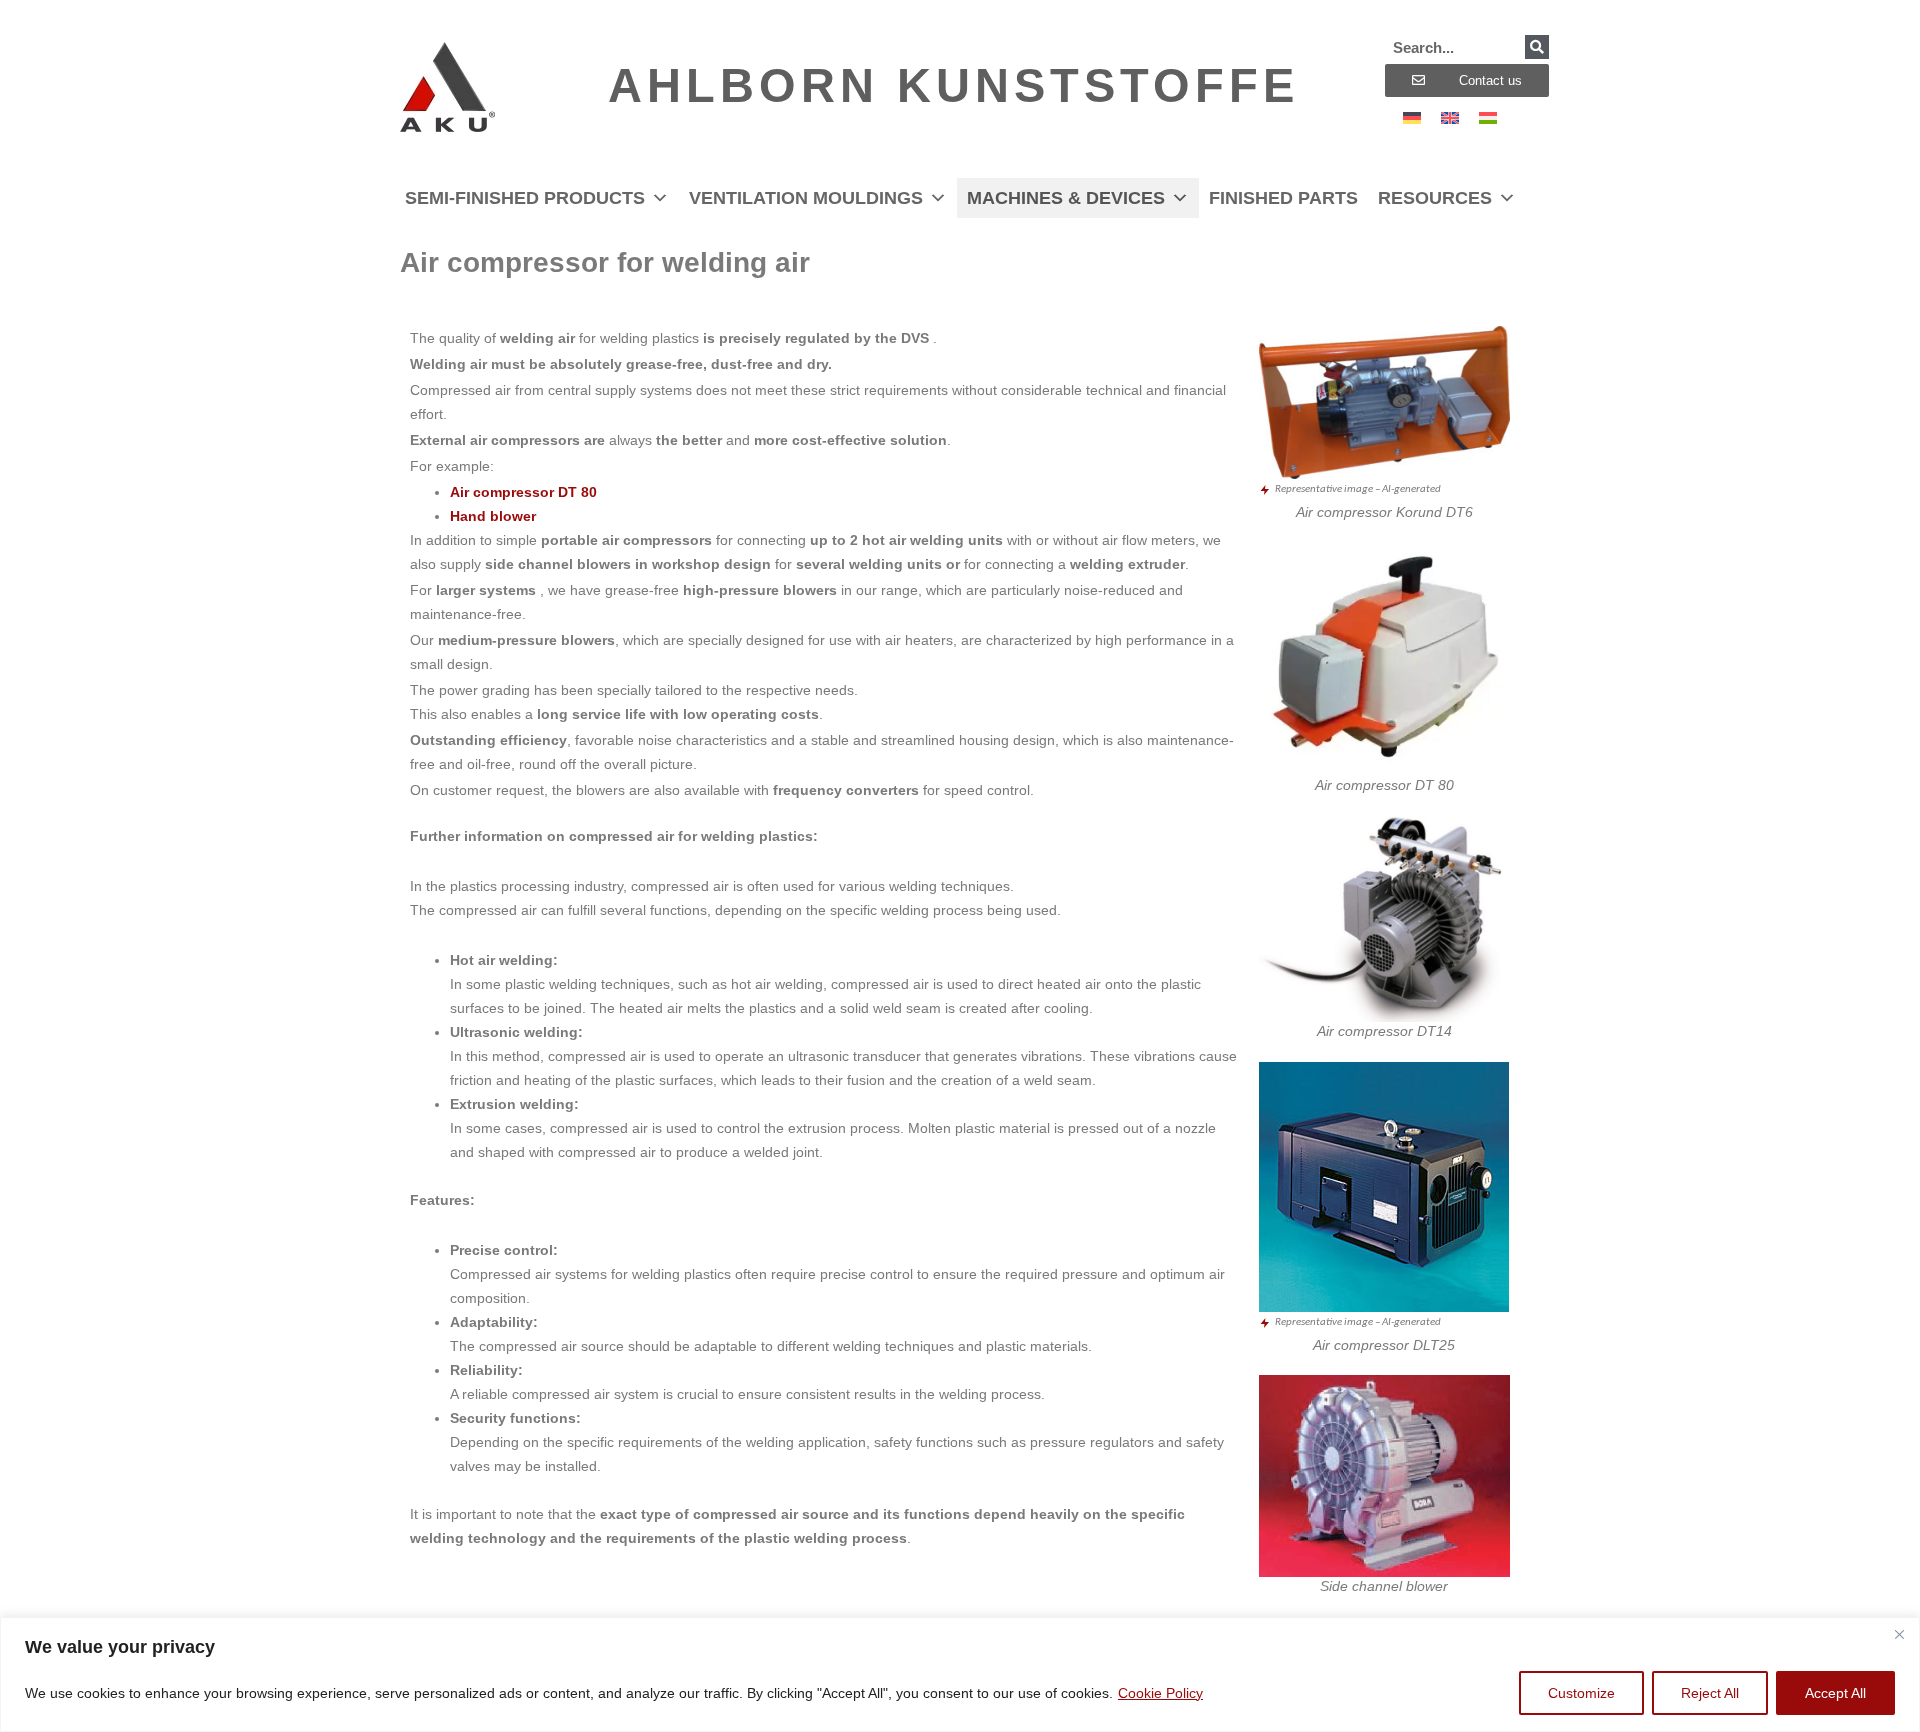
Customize (1581, 1693)
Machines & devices (1066, 198)
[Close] (1899, 1634)
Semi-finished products (525, 198)
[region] (960, 1674)
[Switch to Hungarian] (1488, 117)
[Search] (1537, 47)
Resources (1435, 198)
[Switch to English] (1450, 117)
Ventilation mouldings (806, 198)
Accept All (1835, 1693)
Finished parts (1283, 198)
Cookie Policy (1160, 1693)
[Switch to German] (1412, 117)
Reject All (1710, 1693)
